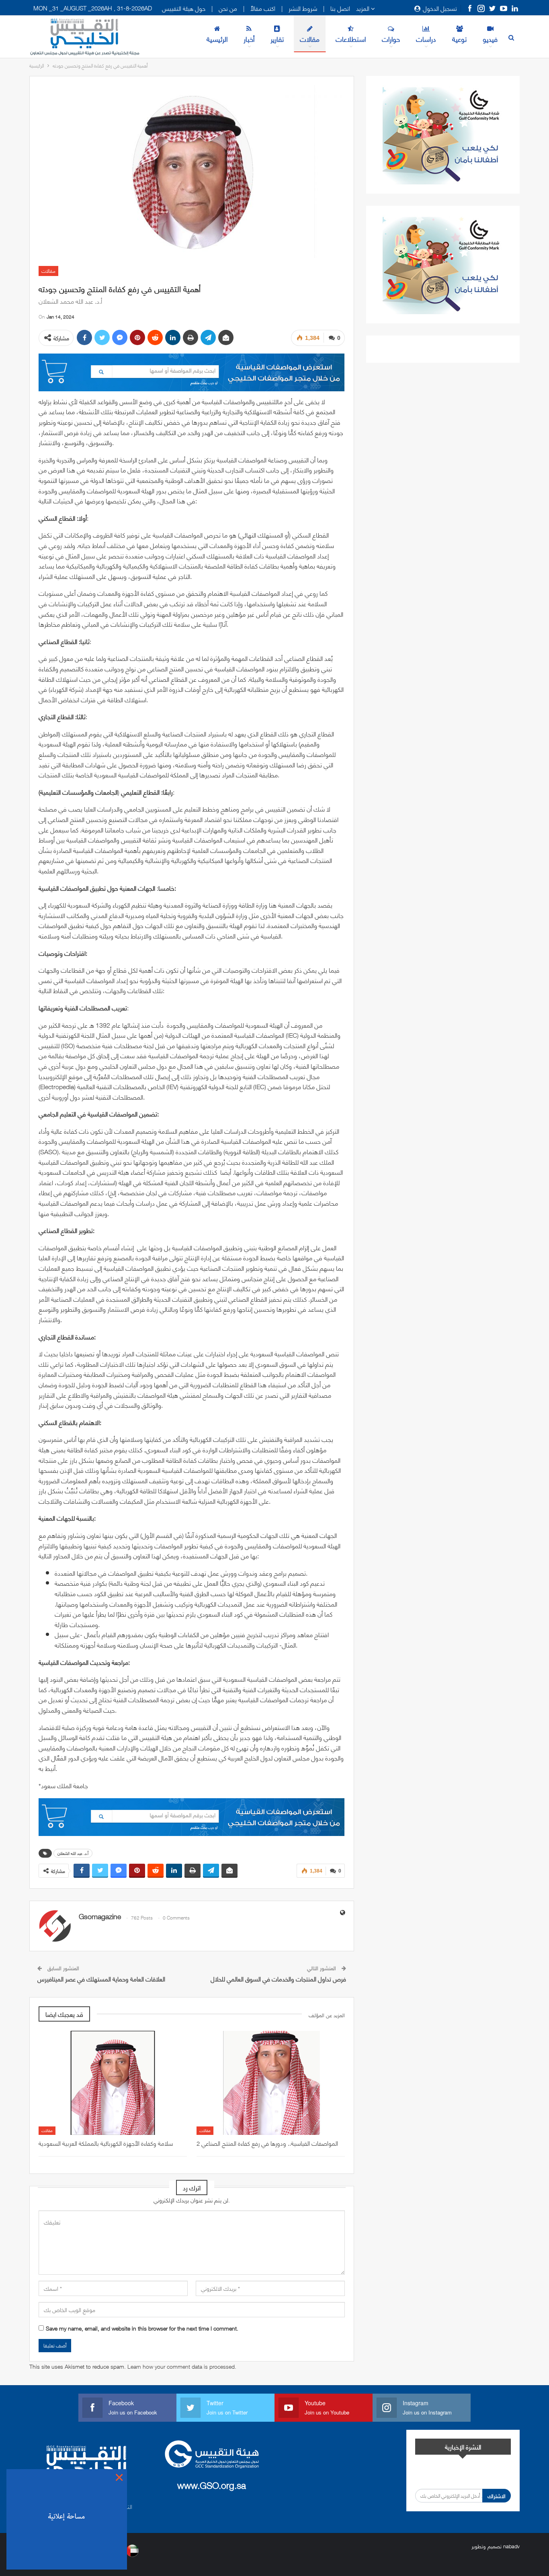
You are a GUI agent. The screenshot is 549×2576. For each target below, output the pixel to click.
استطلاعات (351, 39)
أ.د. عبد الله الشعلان (73, 1853)
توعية (459, 39)
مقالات (310, 39)
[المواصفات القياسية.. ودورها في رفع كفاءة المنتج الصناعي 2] (271, 2083)
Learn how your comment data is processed (181, 2366)
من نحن (228, 8)
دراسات (426, 39)
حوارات (391, 39)
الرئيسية (217, 39)
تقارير (277, 39)
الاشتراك (497, 2496)
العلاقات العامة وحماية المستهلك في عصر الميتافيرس (101, 1979)
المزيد (364, 8)
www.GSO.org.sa (212, 2485)
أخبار (249, 39)
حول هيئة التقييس (184, 8)
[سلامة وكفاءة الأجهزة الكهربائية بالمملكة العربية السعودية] (113, 2083)
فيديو (490, 39)
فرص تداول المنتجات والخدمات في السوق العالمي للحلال (278, 1979)
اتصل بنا (340, 8)
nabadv (511, 2546)
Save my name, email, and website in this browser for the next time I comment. (142, 2328)
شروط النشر (303, 8)
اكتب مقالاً (263, 8)
